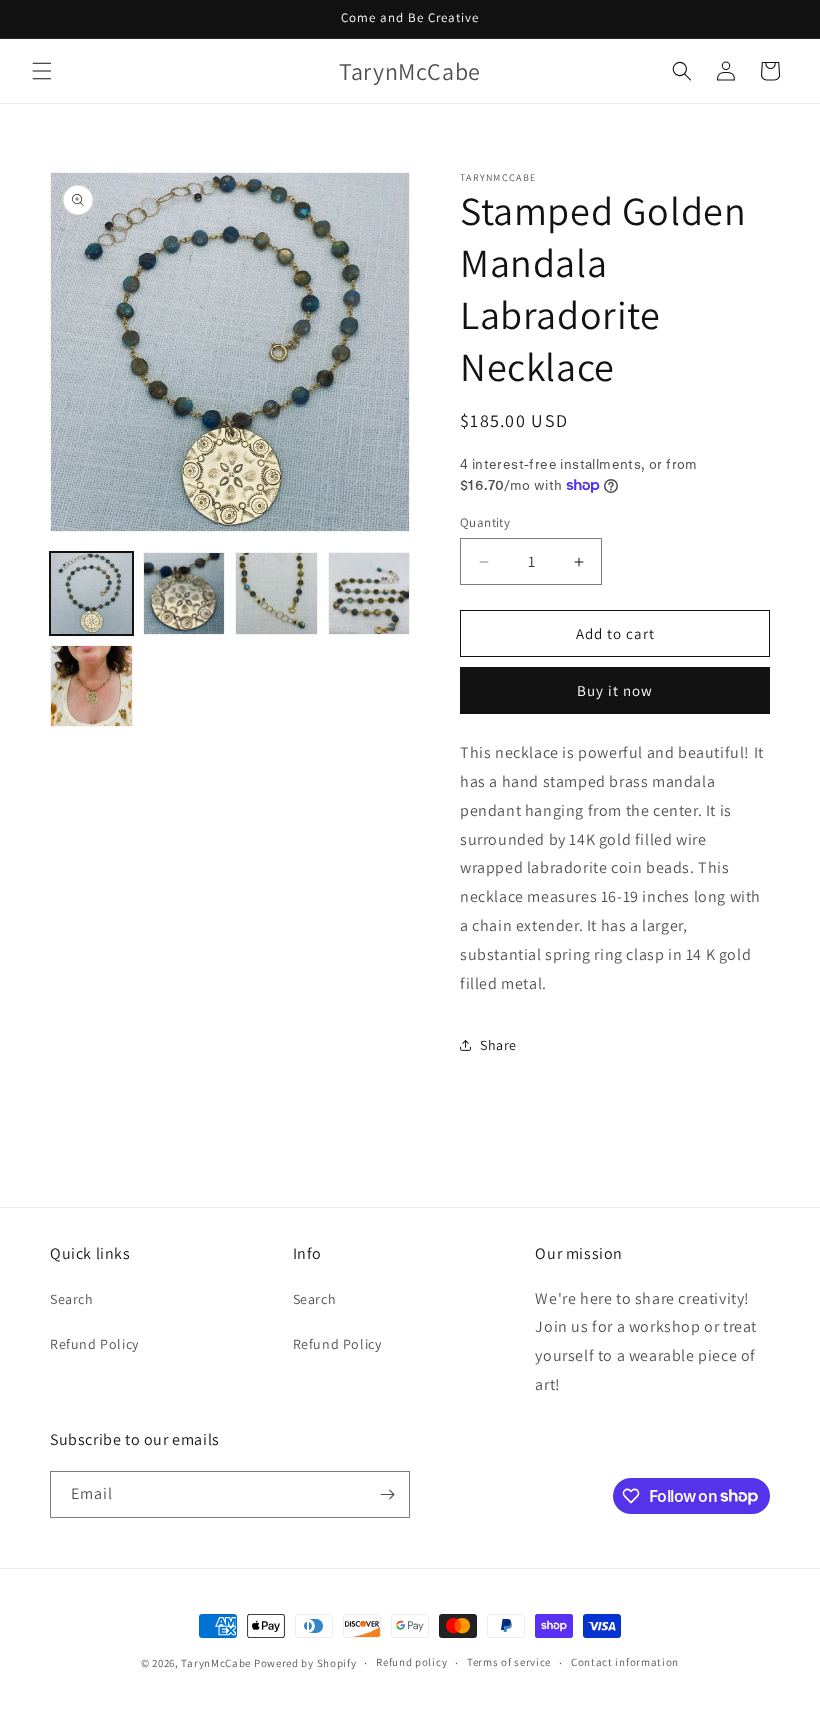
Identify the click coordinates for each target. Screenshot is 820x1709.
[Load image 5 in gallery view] (91, 686)
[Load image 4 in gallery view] (369, 593)
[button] (42, 71)
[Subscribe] (387, 1494)
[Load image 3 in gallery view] (276, 593)
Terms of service (509, 1662)
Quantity (485, 522)
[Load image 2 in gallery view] (184, 593)
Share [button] (498, 1045)
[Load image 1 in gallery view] (91, 593)
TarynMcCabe (216, 1663)
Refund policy (411, 1662)
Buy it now (615, 690)
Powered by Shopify (305, 1663)
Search (72, 1299)
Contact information (625, 1662)
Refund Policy (94, 1344)
